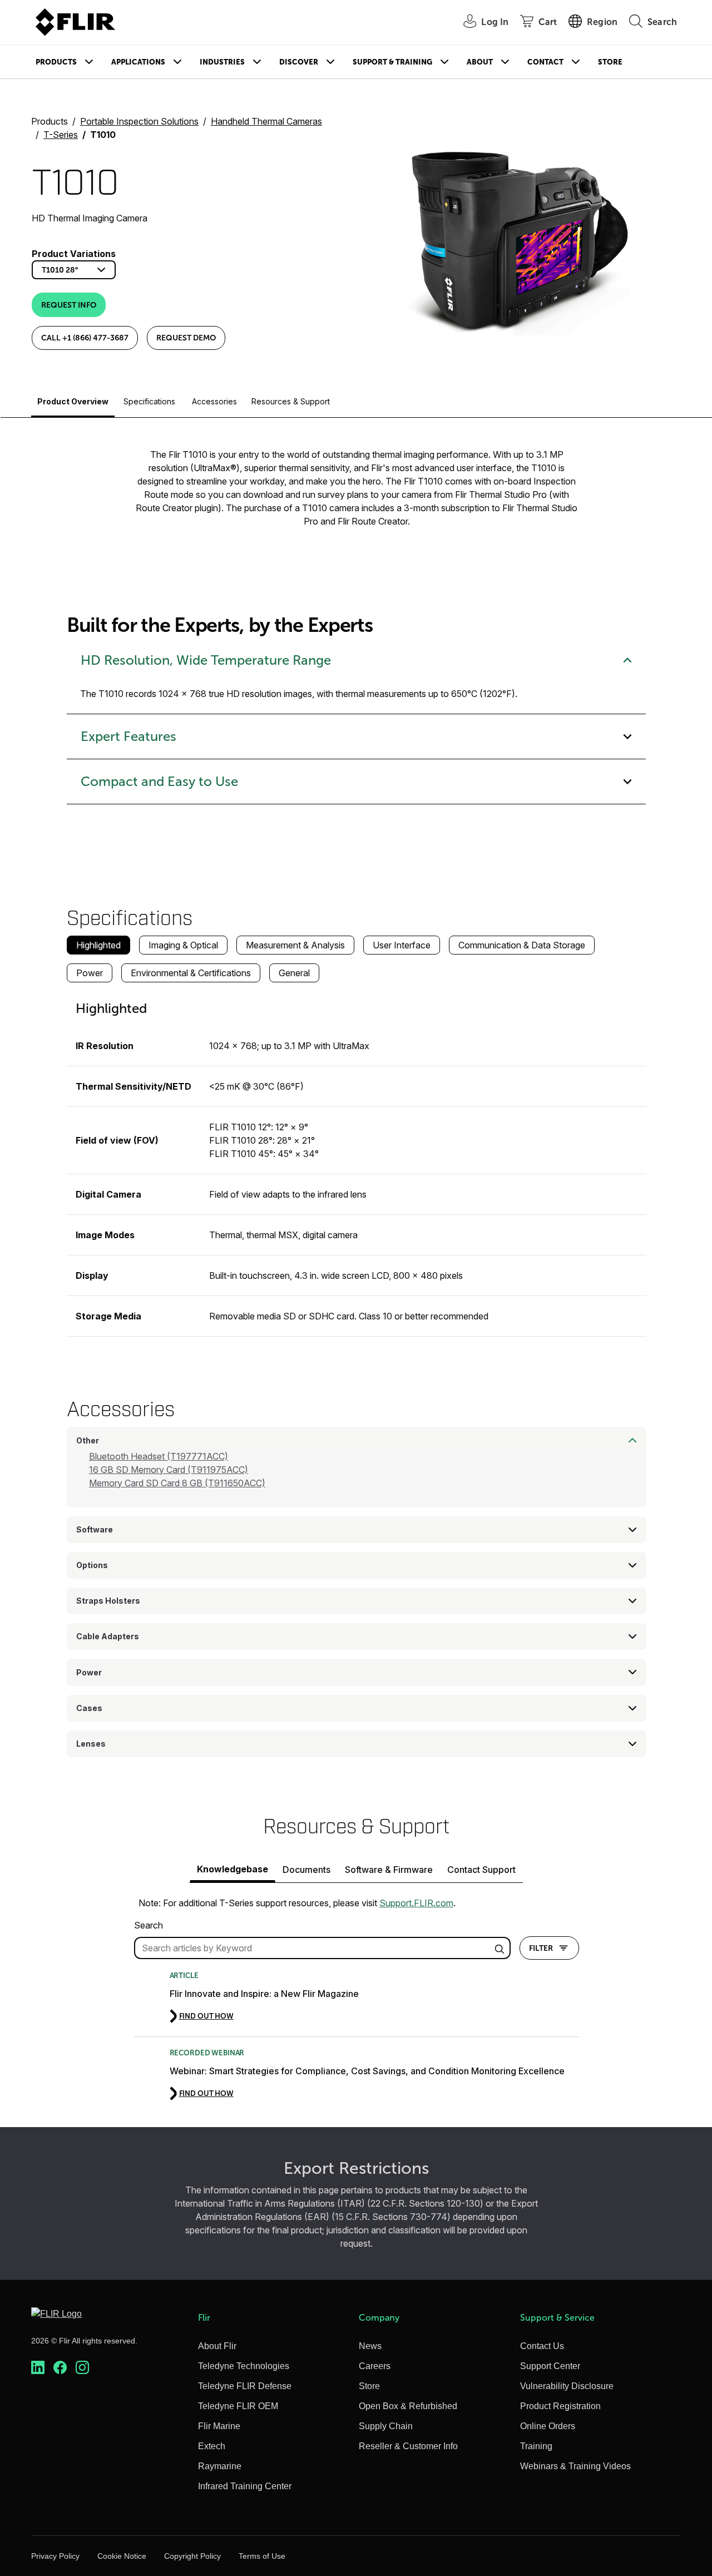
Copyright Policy (192, 2556)
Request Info (69, 305)
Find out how (206, 2016)
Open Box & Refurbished (408, 2406)
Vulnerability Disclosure (567, 2386)
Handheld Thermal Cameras (266, 121)
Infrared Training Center (245, 2486)
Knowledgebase (233, 1869)
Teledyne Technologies (244, 2366)
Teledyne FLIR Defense (245, 2386)
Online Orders (548, 2426)
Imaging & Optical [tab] (183, 945)
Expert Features (128, 736)
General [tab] (294, 973)
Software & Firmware (389, 1870)
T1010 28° (60, 270)
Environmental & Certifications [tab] (191, 973)
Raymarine (220, 2466)
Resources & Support (291, 401)
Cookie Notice (122, 2556)
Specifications (149, 401)
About (480, 62)
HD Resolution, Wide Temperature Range (206, 660)
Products (56, 62)
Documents (306, 1870)
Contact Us (542, 2346)
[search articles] (501, 1948)
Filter (541, 1948)
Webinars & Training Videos (575, 2466)
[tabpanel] (357, 1164)
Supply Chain (386, 2426)
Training (536, 2446)
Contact (545, 62)
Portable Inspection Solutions (139, 121)
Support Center (550, 2366)
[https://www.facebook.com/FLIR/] (60, 2368)
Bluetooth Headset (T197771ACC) (159, 1456)
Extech (212, 2446)
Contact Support (481, 1870)
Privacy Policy (55, 2556)
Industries (222, 62)
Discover (299, 62)
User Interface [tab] (402, 945)
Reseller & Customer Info (408, 2446)
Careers (375, 2366)
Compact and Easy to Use (159, 782)
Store (610, 62)
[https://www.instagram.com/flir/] (82, 2368)
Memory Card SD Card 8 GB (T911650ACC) (177, 1483)
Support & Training (392, 62)
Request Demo (186, 338)
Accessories (214, 401)
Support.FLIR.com (416, 1903)
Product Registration (560, 2406)
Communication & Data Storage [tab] (522, 945)
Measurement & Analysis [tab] (295, 945)
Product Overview (73, 401)
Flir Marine (219, 2426)
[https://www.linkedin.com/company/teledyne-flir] (38, 2368)
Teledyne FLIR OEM (238, 2406)
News (370, 2346)
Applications (138, 62)
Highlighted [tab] (98, 945)
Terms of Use (262, 2556)
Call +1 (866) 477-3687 (85, 338)
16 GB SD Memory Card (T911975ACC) (169, 1470)
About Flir (217, 2346)
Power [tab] (90, 973)
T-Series (61, 135)
